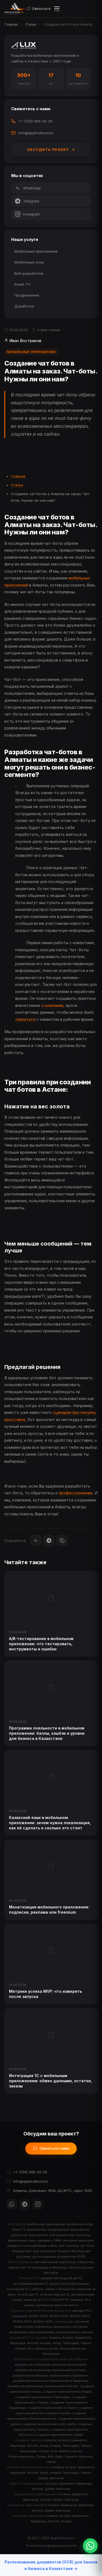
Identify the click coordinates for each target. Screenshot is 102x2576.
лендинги (14, 2246)
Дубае (41, 2457)
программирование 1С (30, 2284)
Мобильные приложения (36, 251)
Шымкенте (83, 2338)
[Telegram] (49, 1540)
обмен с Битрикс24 (60, 2289)
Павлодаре (71, 2343)
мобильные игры (80, 2224)
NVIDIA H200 (38, 2316)
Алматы (55, 2338)
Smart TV (22, 284)
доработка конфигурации (69, 2284)
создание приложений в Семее (52, 2408)
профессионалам (76, 1493)
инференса (43, 2327)
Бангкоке (86, 2457)
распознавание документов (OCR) (59, 2257)
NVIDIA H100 (59, 2316)
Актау (57, 2343)
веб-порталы (69, 2246)
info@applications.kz (36, 133)
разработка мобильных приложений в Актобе (43, 2386)
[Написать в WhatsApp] (90, 2546)
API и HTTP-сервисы (68, 2300)
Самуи (51, 2462)
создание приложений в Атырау (67, 2392)
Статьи (31, 24)
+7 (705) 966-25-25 (35, 121)
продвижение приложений (68, 2230)
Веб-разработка (29, 273)
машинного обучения (70, 2327)
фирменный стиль (22, 2240)
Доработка (24, 306)
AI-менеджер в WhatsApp (48, 2267)
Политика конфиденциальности (51, 2546)
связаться (25, 1019)
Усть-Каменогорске (43, 2348)
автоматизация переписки (55, 2262)
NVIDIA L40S (43, 2321)
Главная (11, 24)
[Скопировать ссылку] (62, 1540)
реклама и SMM (50, 2240)
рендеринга (18, 2332)
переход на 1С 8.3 (37, 2300)
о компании (52, 1005)
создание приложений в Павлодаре (43, 2397)
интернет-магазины (78, 2240)
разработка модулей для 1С (61, 2278)
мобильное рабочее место (57, 2305)
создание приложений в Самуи (59, 2435)
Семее (20, 2348)
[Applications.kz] (16, 9)
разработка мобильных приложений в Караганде (51, 2381)
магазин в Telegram (55, 2251)
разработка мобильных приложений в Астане (51, 2370)
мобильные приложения (46, 2224)
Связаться (41, 9)
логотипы (83, 2235)
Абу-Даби (55, 2457)
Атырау (45, 2343)
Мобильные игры (29, 262)
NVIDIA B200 (80, 2316)
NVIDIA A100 (22, 2321)
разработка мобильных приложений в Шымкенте (51, 2375)
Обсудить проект (48, 149)
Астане (68, 2338)
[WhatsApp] (36, 1540)
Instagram (32, 214)
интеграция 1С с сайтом (25, 2289)
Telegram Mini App (25, 2251)
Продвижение (27, 295)
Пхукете (71, 2457)
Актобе (33, 2343)
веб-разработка (61, 2235)
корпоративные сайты (40, 2246)
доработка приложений (29, 2235)
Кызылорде (51, 2354)
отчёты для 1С (28, 2294)
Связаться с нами (54, 2148)
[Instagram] (38, 2204)
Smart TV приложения (29, 2230)
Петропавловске (73, 2348)
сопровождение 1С (55, 2294)
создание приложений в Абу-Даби (49, 2424)
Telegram (31, 201)
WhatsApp (32, 188)
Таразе (86, 2343)
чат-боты (87, 2246)
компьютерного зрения (74, 2332)
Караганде (18, 2343)
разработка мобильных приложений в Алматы (51, 2365)
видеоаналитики (41, 2332)
